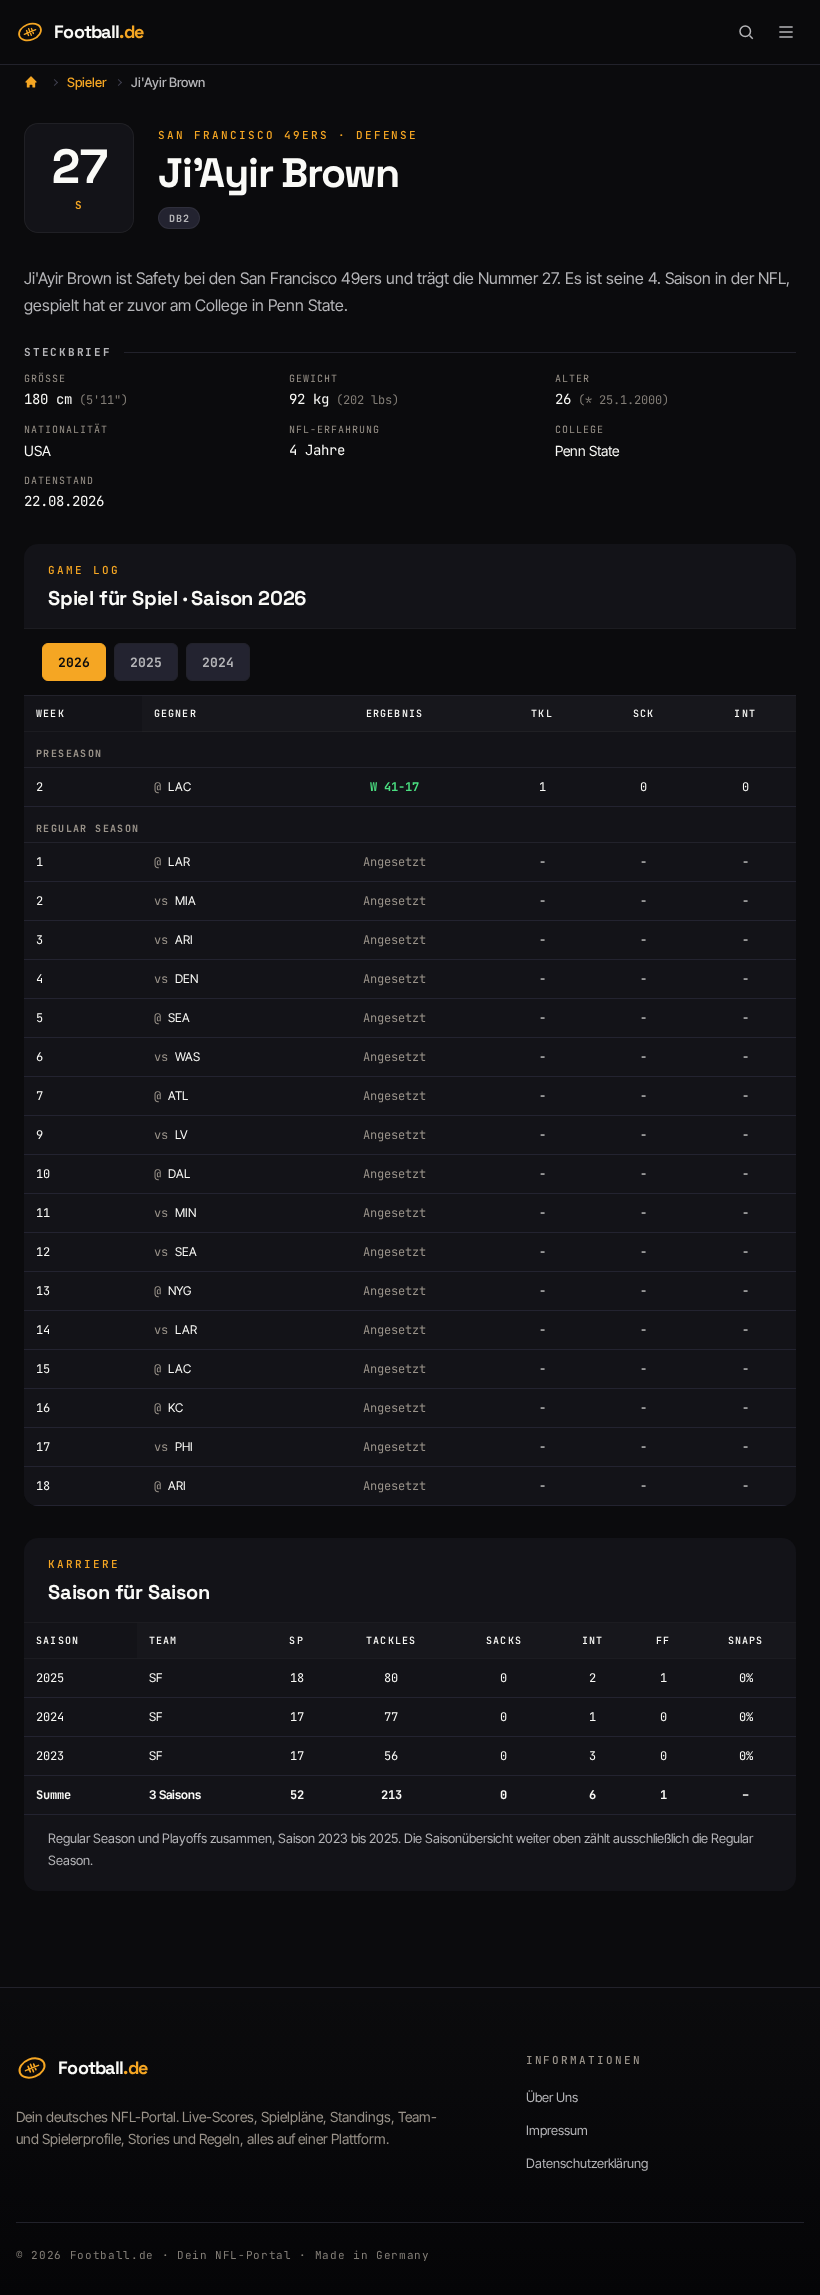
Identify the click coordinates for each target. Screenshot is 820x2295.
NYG (172, 1290)
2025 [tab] (146, 662)
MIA (175, 900)
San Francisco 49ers (243, 135)
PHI (173, 1446)
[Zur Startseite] (31, 82)
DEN (176, 978)
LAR (172, 861)
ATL (171, 1095)
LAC (172, 786)
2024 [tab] (218, 662)
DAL (172, 1173)
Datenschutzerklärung (587, 2163)
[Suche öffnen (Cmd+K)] (746, 32)
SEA (172, 1017)
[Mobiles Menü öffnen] (786, 32)
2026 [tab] (74, 662)
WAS (177, 1056)
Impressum (557, 2130)
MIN (175, 1212)
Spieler (86, 82)
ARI (173, 939)
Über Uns (552, 2097)
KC (168, 1407)
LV (171, 1134)
